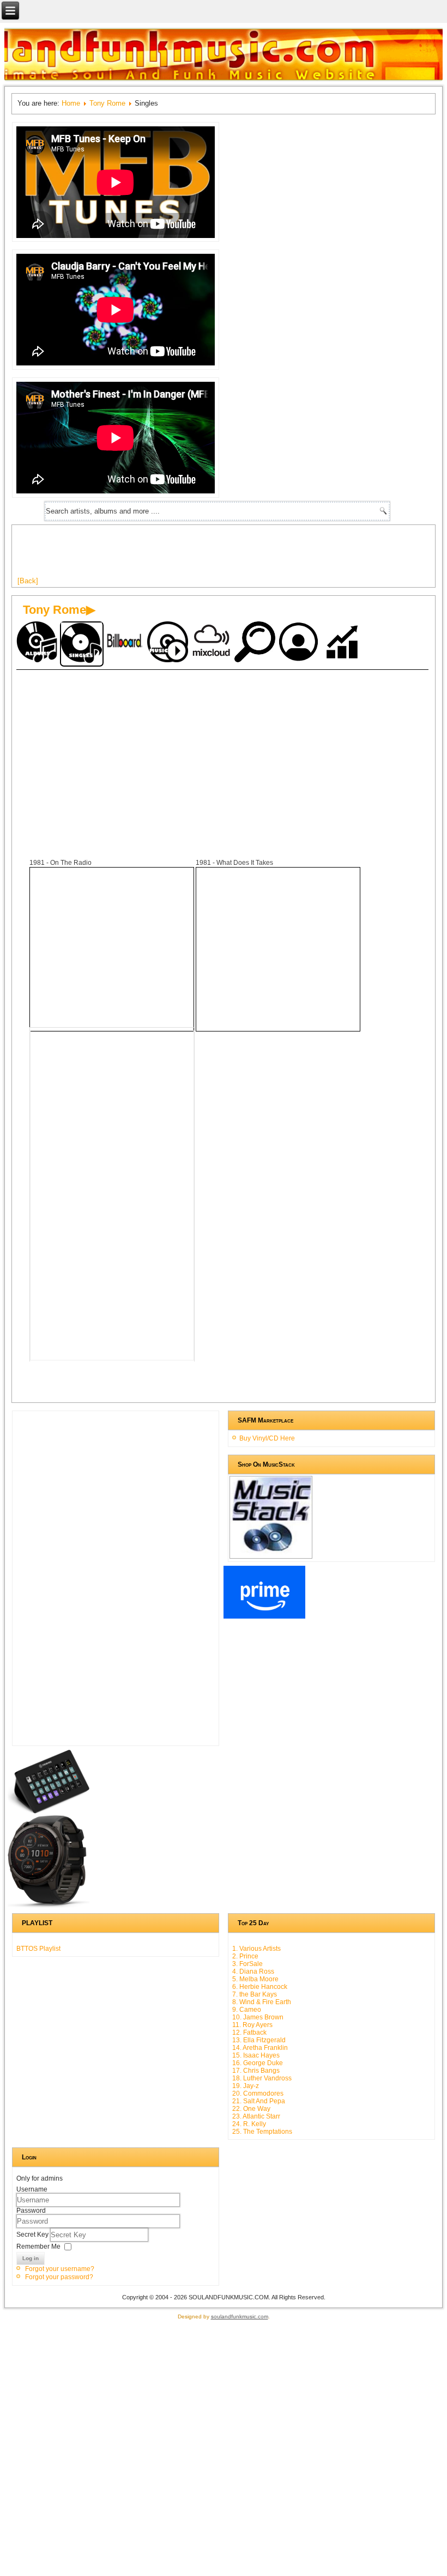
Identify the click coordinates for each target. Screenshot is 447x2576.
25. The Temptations (262, 2132)
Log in (31, 2258)
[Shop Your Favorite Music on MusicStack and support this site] (271, 1554)
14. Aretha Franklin (260, 2048)
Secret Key (33, 2234)
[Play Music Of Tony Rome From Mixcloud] (213, 643)
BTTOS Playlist (38, 1949)
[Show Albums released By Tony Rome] (38, 643)
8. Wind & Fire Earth (262, 2002)
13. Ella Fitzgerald (259, 2040)
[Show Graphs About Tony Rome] (343, 643)
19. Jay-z (246, 2086)
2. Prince (245, 1956)
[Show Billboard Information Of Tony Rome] (125, 643)
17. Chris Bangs (256, 2071)
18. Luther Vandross (262, 2078)
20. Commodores (258, 2093)
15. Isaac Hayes (256, 2055)
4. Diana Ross (253, 1971)
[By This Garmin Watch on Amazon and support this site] (49, 1906)
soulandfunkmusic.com (240, 2316)
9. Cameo (247, 2010)
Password (31, 2211)
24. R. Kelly (249, 2124)
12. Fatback (249, 2032)
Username (32, 2189)
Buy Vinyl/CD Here (267, 1438)
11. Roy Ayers (252, 2025)
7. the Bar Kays (255, 1994)
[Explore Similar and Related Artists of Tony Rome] (256, 643)
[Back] (28, 581)
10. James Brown (258, 2017)
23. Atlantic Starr (256, 2116)
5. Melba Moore (255, 1979)
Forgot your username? (60, 2269)
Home (71, 103)
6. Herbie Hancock (260, 1987)
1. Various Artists (256, 1949)
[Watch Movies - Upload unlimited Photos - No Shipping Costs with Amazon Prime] (264, 1616)
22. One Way (251, 2109)
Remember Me (38, 2246)
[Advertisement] (216, 555)
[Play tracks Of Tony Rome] (169, 643)
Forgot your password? (59, 2277)
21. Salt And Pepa (259, 2101)
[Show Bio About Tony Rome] (300, 643)
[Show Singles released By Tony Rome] (82, 644)
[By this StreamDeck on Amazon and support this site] (49, 1811)
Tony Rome (107, 103)
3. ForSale (247, 1964)
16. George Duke (258, 2063)
